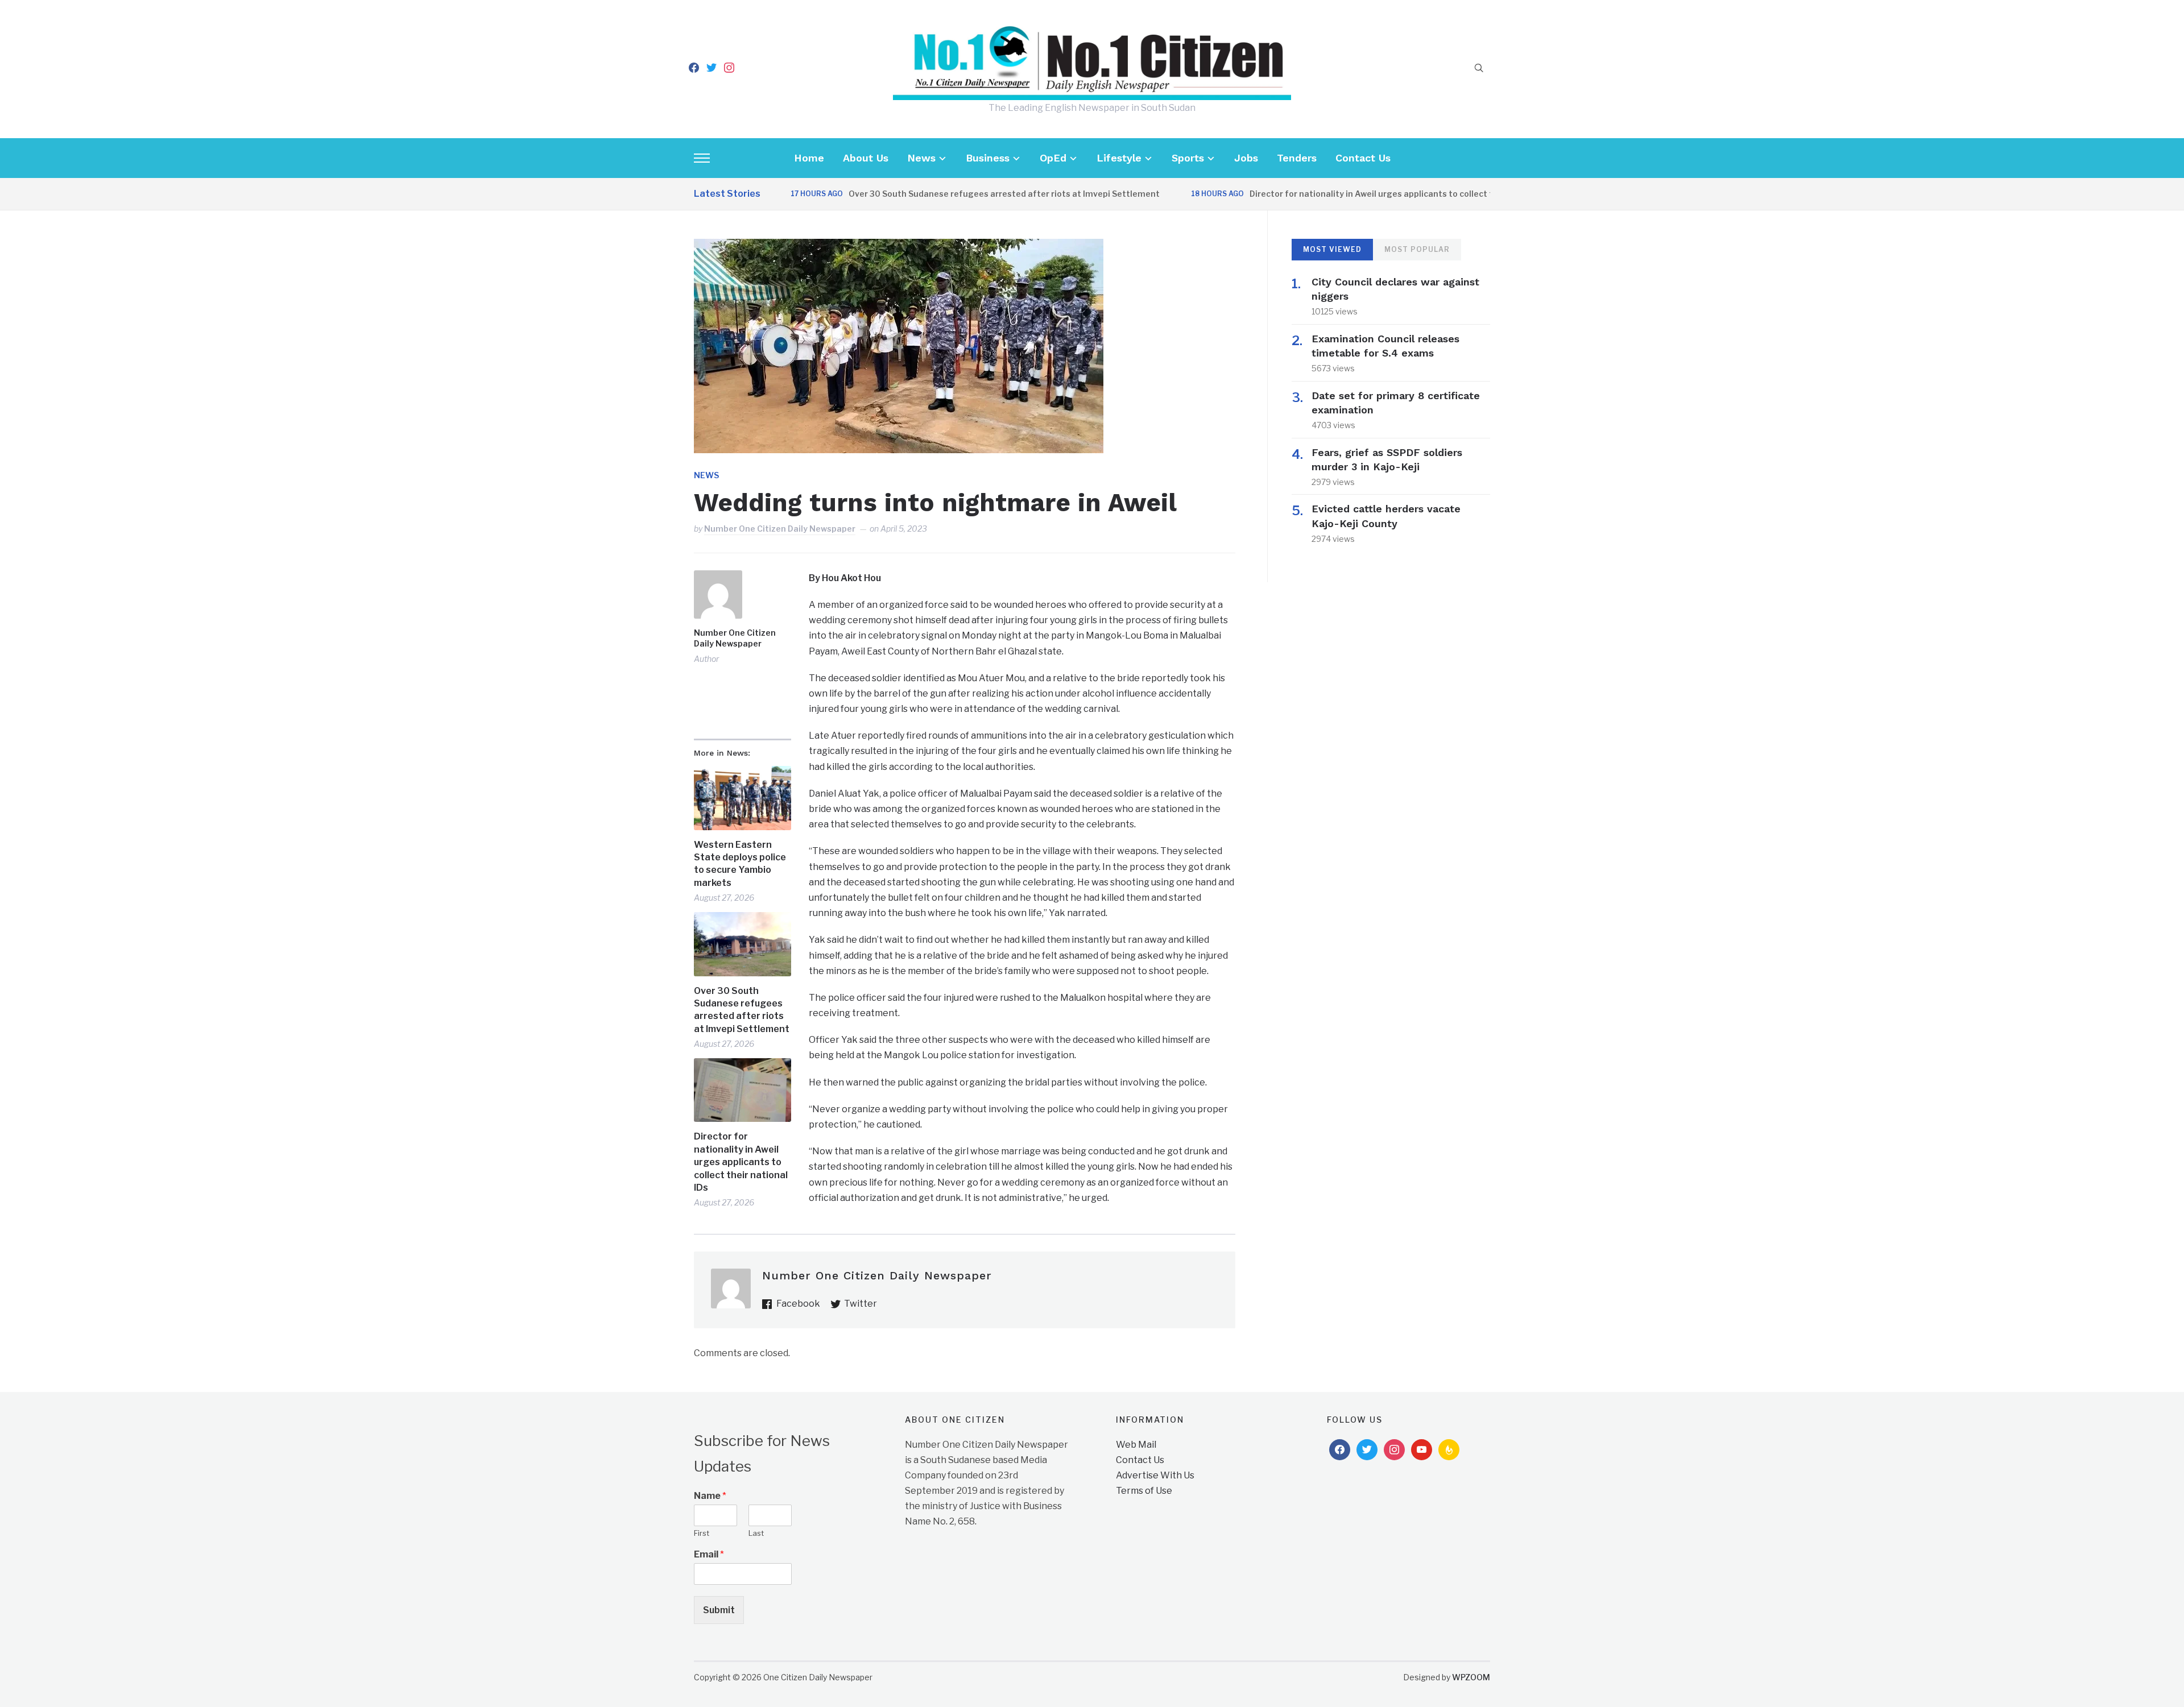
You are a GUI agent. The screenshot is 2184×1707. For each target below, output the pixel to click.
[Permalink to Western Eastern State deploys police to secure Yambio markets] (743, 798)
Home (809, 158)
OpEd (1053, 158)
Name (710, 1496)
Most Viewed (1332, 249)
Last (756, 1533)
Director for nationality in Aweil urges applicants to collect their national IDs (1350, 194)
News (921, 158)
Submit (719, 1610)
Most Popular (1417, 249)
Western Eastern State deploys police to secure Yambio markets (740, 864)
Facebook (798, 1304)
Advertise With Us (1155, 1475)
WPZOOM (1471, 1677)
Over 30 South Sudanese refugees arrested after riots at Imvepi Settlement (950, 194)
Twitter (861, 1304)
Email (709, 1554)
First (702, 1533)
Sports (1188, 158)
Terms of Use (1144, 1491)
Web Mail (1136, 1445)
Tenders (1297, 158)
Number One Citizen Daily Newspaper (780, 529)
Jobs (1246, 158)
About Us (866, 158)
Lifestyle (1119, 158)
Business (988, 158)
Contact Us (1363, 158)
